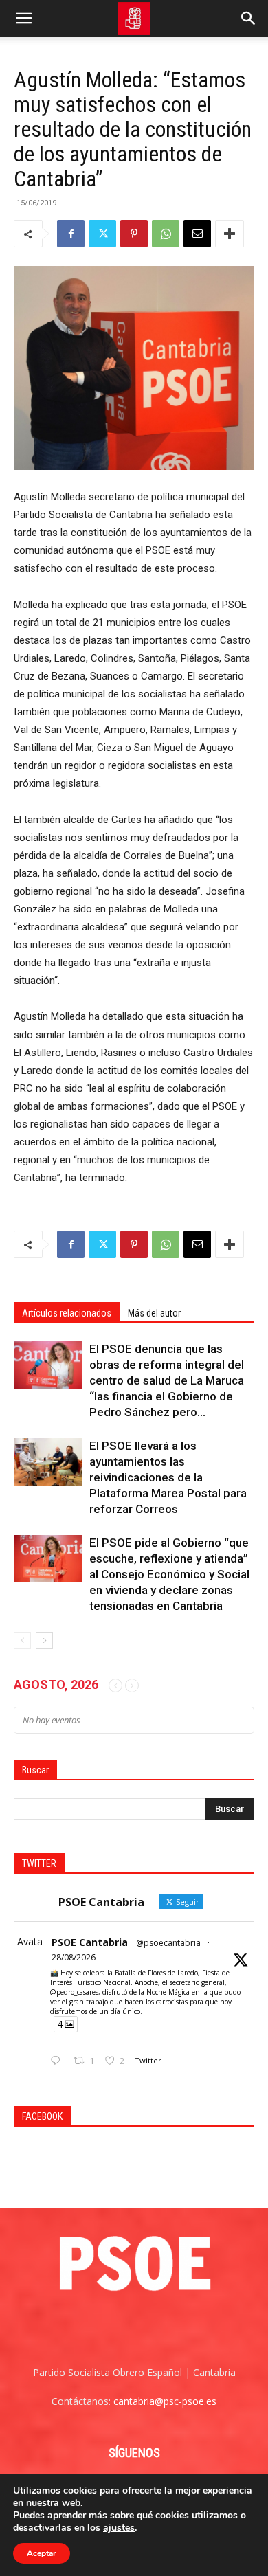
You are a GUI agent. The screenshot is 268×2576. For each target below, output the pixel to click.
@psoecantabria (168, 1943)
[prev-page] (22, 1640)
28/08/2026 (74, 1957)
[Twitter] (102, 234)
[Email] (197, 234)
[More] (230, 234)
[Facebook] (71, 234)
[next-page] (44, 1640)
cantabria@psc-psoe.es (165, 2401)
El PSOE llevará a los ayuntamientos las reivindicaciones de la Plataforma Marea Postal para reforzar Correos (168, 1477)
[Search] (249, 19)
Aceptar (42, 2553)
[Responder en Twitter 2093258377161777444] (58, 2061)
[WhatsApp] (166, 234)
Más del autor (154, 1313)
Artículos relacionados (67, 1313)
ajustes (119, 2528)
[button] (23, 19)
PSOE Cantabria (90, 1942)
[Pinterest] (134, 234)
